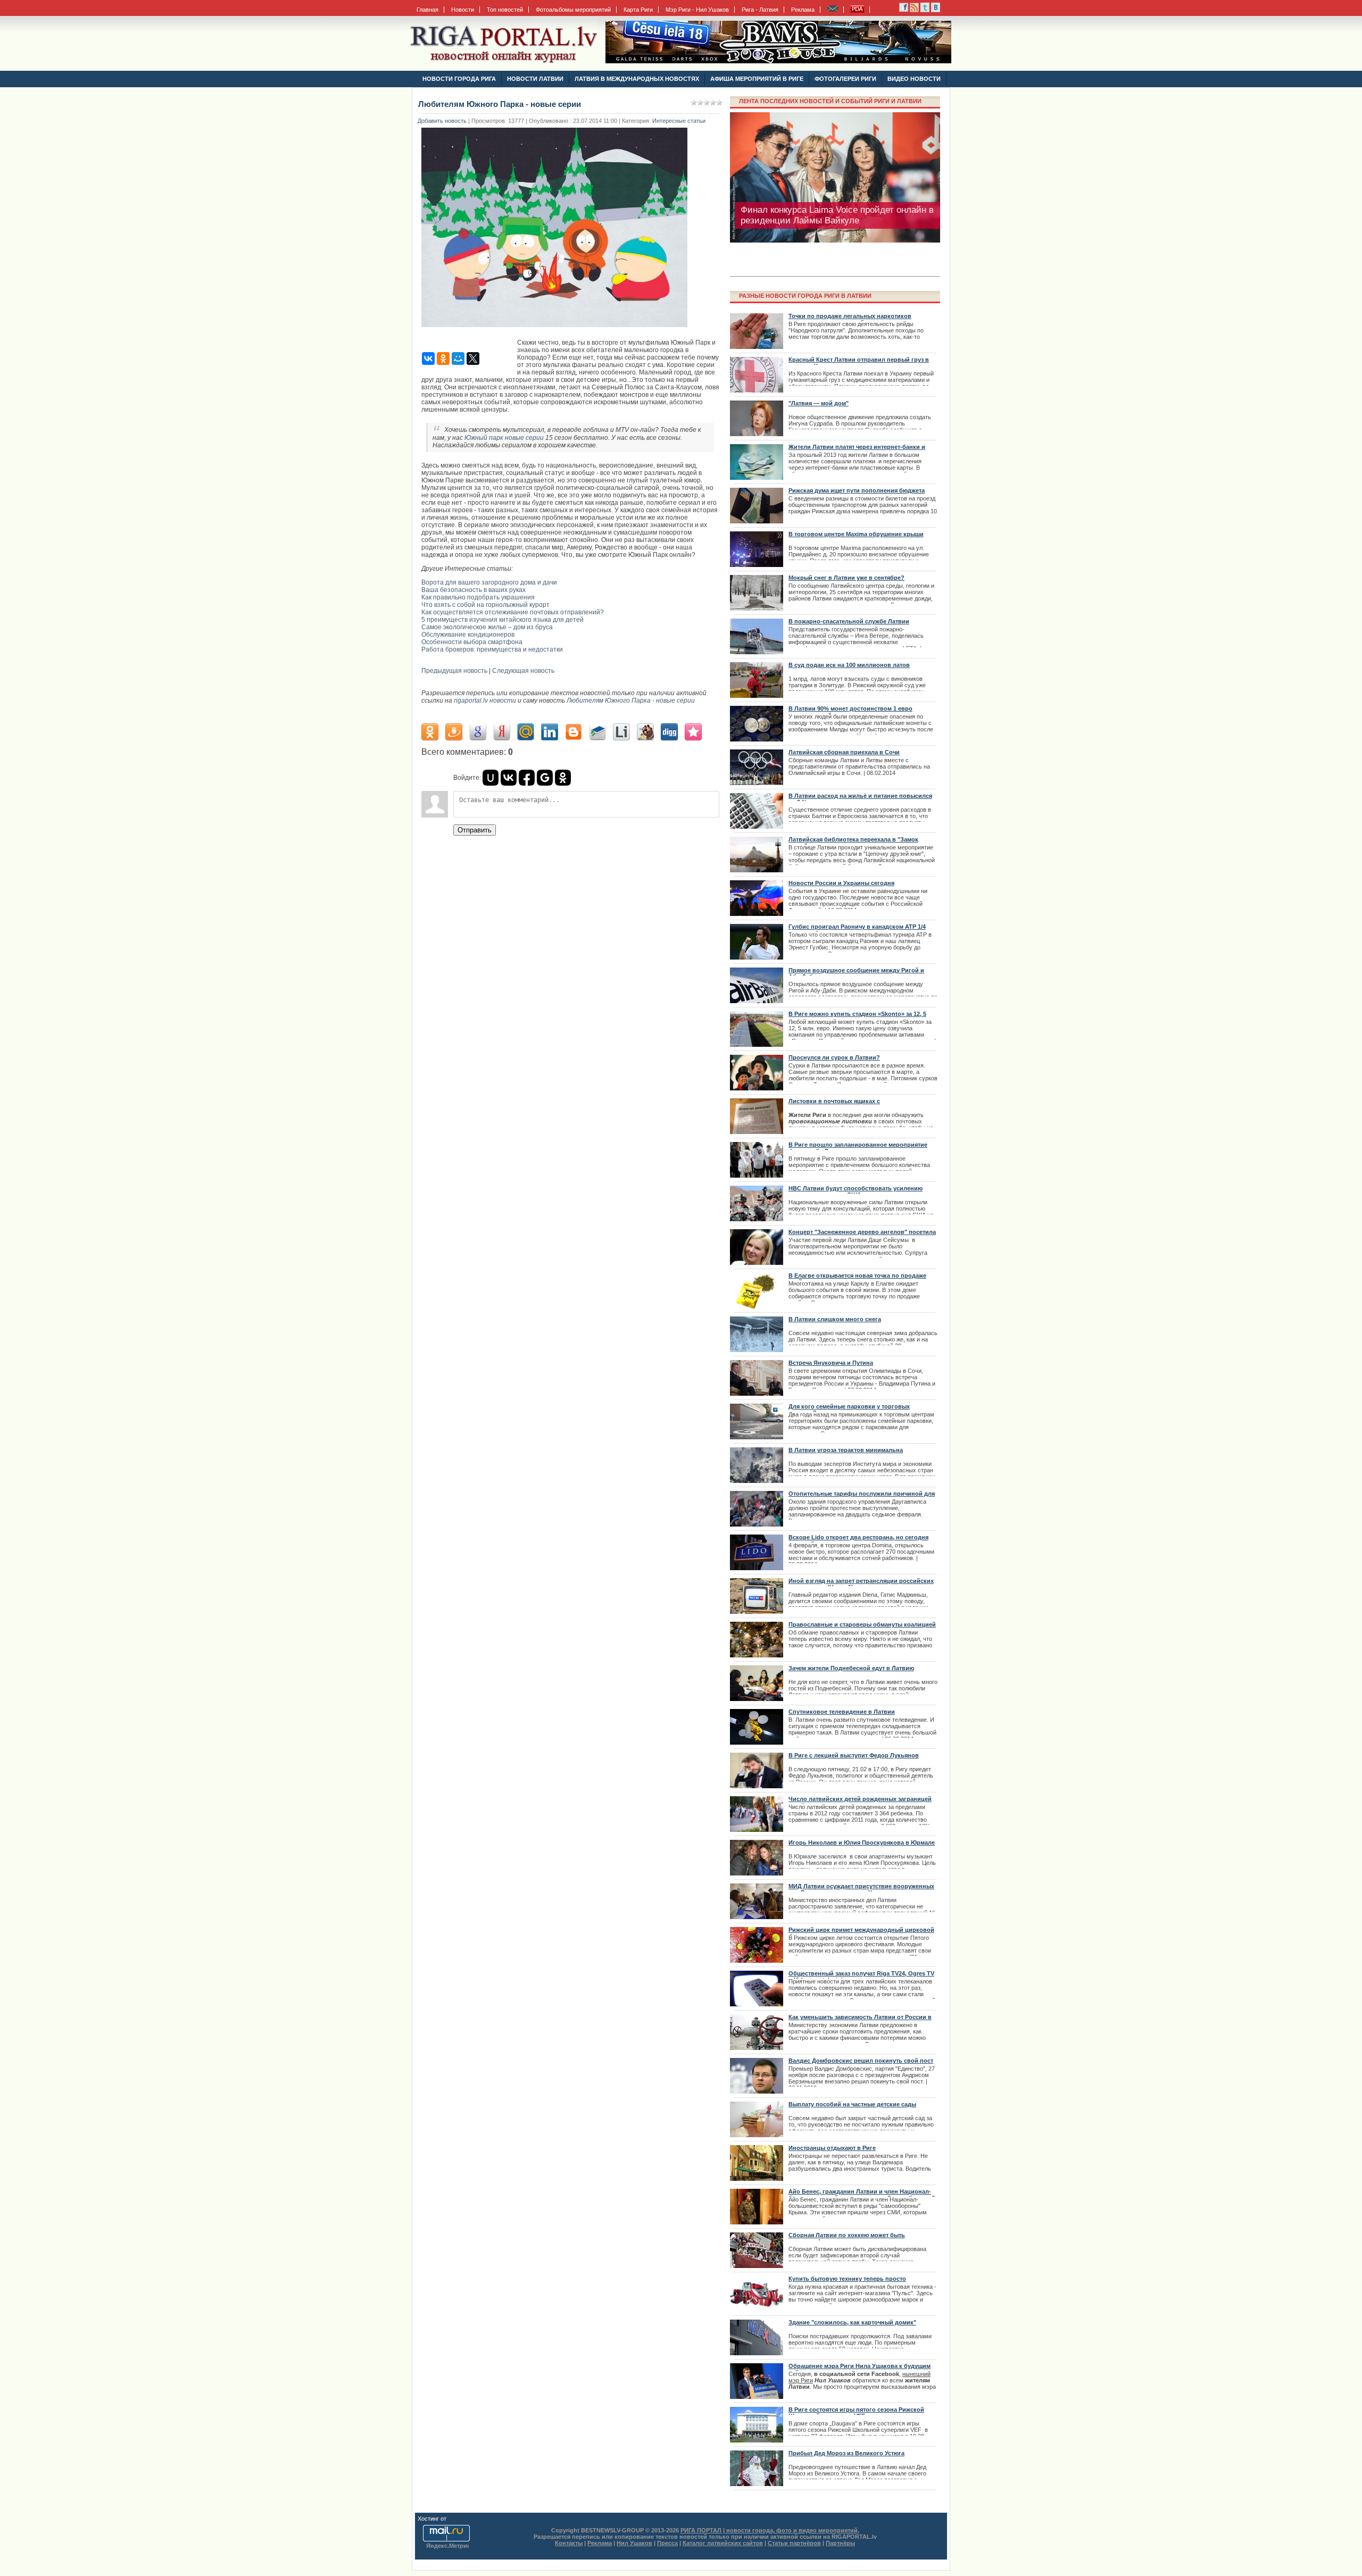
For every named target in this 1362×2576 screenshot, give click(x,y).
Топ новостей (505, 10)
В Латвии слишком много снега (835, 1319)
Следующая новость (523, 671)
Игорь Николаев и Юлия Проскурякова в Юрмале (862, 1843)
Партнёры (840, 2543)
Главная (427, 10)
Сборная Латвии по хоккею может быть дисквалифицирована (847, 2238)
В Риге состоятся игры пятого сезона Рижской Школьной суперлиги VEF (856, 2413)
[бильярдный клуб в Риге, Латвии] (778, 61)
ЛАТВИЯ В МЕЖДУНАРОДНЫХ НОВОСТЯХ (637, 79)
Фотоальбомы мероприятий (573, 10)
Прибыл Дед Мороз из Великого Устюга (846, 2453)
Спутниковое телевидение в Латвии (842, 1712)
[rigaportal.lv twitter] (925, 10)
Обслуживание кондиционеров (468, 635)
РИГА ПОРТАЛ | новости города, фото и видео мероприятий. (770, 2530)
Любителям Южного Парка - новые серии (631, 701)
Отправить (475, 830)
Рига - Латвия (760, 10)
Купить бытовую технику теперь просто (847, 2279)
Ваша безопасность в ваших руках (474, 590)
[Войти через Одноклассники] (563, 778)
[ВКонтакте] (428, 359)
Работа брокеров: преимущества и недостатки (492, 649)
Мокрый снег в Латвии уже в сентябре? (846, 578)
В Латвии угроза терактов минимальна (846, 1450)
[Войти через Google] (545, 778)
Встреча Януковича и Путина (831, 1363)
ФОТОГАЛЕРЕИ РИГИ (845, 79)
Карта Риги (638, 10)
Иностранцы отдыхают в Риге (832, 2148)
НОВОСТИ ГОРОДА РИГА (459, 79)
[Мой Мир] (458, 359)
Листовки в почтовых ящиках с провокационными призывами (834, 1104)
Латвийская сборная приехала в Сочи (844, 752)
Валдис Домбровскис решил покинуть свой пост (861, 2061)
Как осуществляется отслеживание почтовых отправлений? (513, 612)
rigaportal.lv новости (485, 701)
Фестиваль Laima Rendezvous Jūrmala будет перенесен (833, 215)
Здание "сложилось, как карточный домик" (852, 2322)
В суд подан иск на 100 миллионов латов (849, 665)
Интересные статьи (679, 121)
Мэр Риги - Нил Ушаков (697, 10)
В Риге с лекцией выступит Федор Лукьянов (854, 1755)
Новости (463, 10)
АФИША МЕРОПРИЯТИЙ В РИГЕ (757, 79)
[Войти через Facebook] (527, 778)
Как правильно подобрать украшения (478, 597)
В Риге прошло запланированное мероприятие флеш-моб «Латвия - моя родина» (858, 1148)
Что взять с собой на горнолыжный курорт (485, 605)
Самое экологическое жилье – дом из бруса (487, 627)
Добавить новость (442, 121)
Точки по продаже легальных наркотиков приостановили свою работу (850, 319)
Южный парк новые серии (504, 438)
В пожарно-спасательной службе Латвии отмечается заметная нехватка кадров (849, 624)
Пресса (667, 2543)
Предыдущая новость (454, 671)
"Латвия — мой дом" (819, 403)
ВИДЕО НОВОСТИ (914, 79)
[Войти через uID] (491, 778)
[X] (473, 359)
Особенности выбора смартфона (472, 642)
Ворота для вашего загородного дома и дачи (489, 582)
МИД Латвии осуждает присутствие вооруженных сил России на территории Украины (861, 1889)
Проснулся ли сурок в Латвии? (834, 1057)
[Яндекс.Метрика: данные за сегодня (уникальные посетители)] (447, 2546)
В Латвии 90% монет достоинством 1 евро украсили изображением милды (850, 712)
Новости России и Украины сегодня (841, 883)
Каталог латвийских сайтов (723, 2543)
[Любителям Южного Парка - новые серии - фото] (557, 330)
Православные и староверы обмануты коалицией (862, 1624)
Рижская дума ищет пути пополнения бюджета (857, 490)
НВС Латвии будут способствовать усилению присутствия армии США (856, 1191)
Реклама (803, 10)
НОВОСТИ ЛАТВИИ (535, 79)
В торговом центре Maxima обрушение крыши (856, 534)
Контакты (569, 2543)
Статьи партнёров (794, 2543)
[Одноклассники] (443, 359)
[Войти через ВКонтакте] (509, 778)
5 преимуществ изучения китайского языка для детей (503, 620)
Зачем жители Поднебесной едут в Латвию (851, 1668)
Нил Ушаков (634, 2543)
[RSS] (904, 10)
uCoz (455, 2519)
